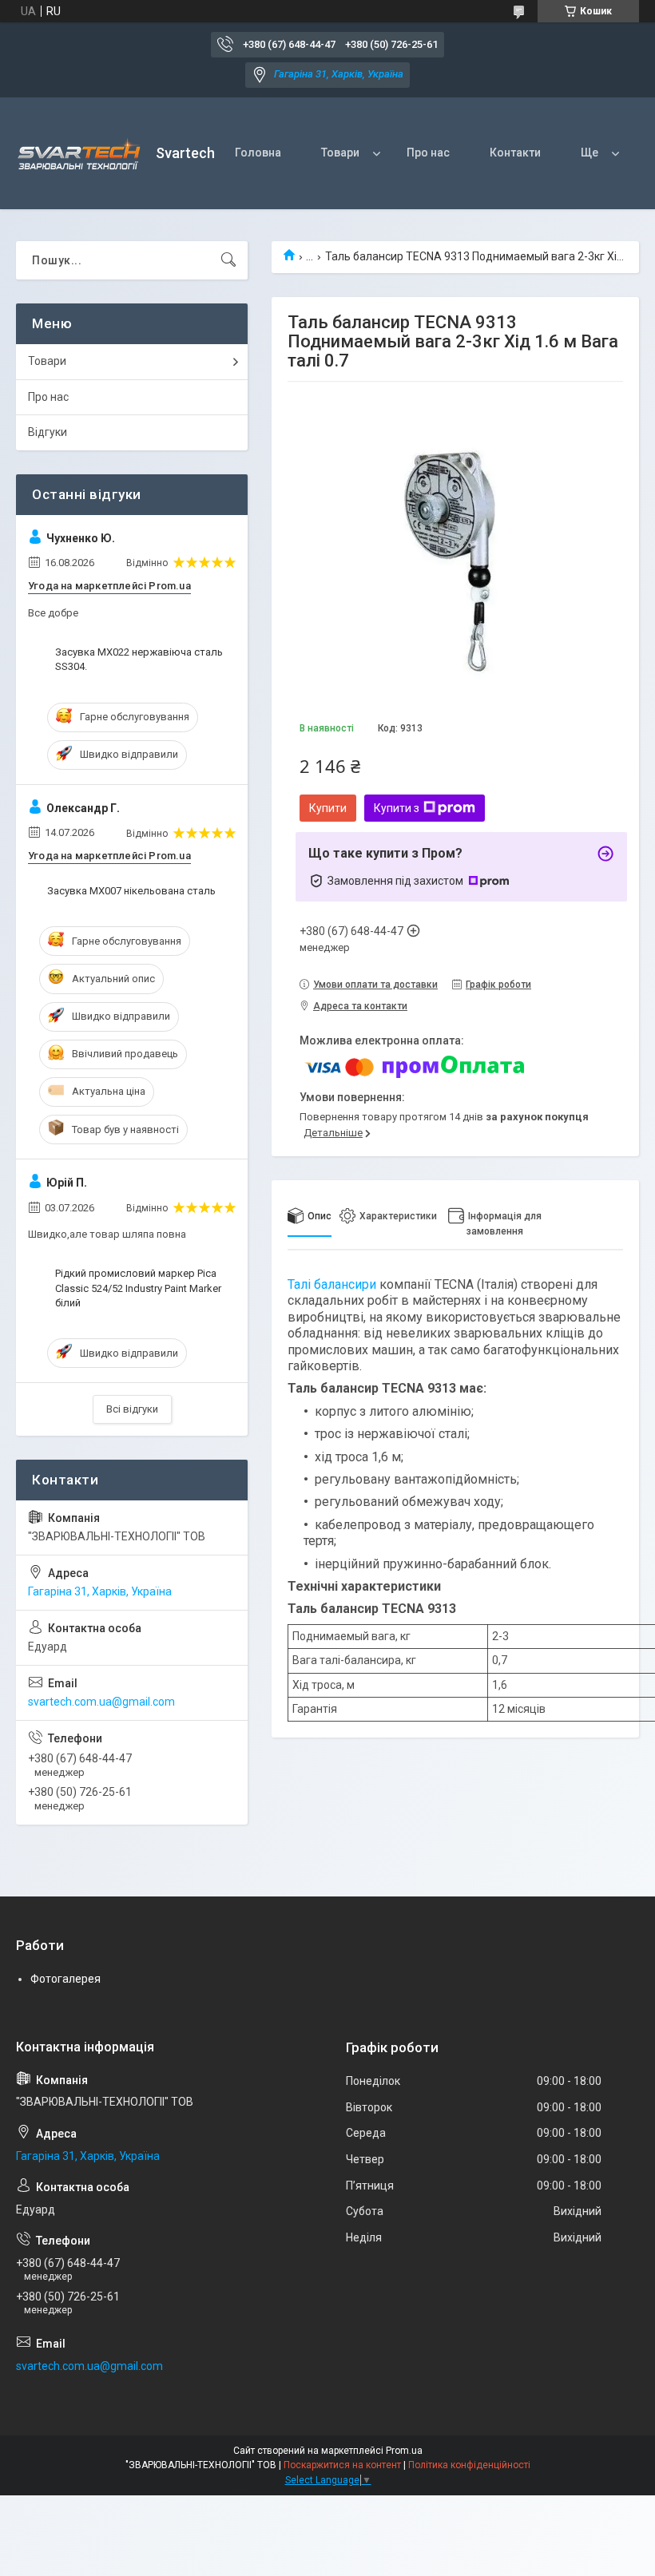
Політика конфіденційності (469, 2465)
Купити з (397, 808)
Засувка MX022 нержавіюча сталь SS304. (139, 659)
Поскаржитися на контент (342, 2465)
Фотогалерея (65, 1979)
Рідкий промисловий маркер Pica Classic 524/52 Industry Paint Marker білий (138, 1288)
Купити (328, 808)
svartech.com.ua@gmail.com (101, 1702)
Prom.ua (404, 2451)
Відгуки (48, 432)
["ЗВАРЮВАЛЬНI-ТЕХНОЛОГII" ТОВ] (80, 154)
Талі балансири (332, 1284)
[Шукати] (228, 260)
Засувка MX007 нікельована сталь (131, 891)
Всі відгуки (132, 1409)
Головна (258, 153)
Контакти (515, 153)
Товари (340, 153)
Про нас (428, 153)
